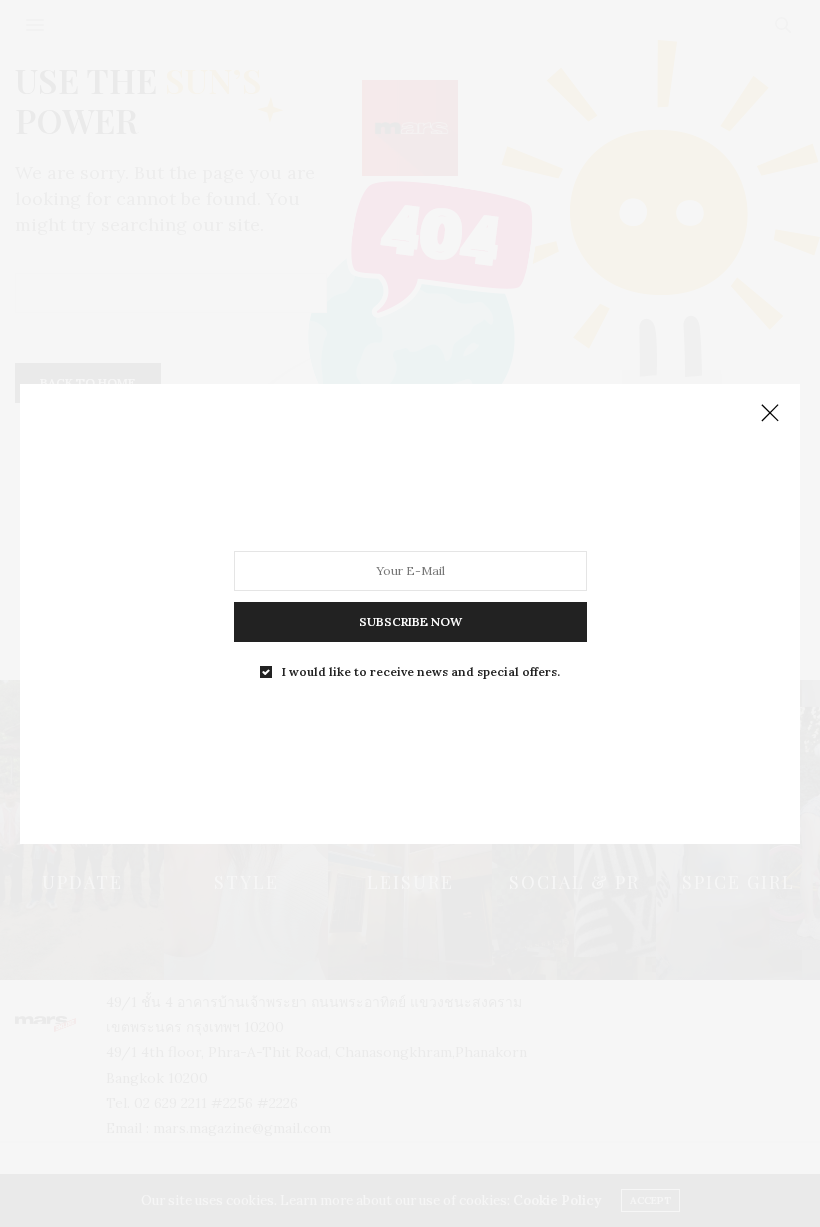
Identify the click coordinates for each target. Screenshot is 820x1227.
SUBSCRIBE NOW (410, 620)
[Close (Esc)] (770, 414)
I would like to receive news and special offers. (421, 671)
